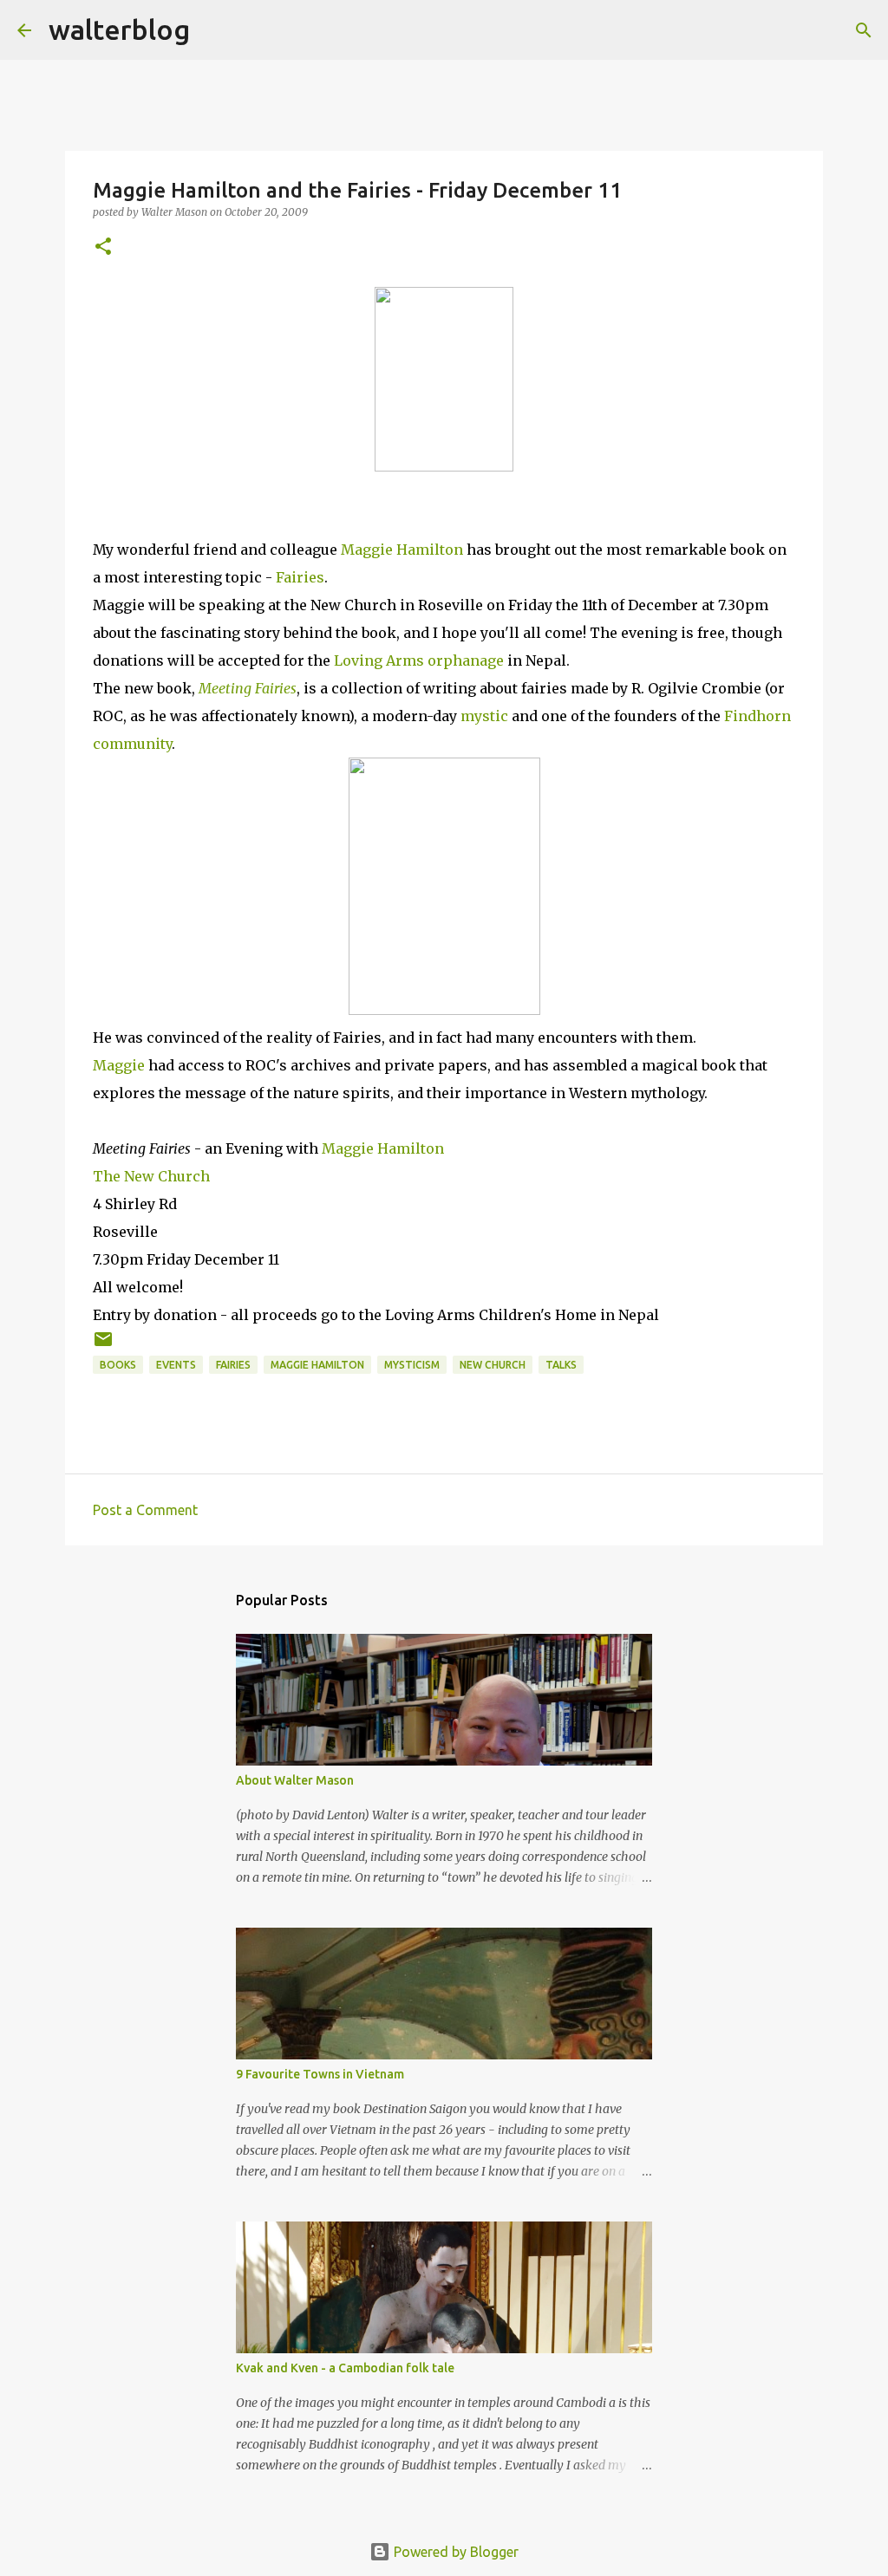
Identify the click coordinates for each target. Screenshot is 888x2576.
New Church (493, 1365)
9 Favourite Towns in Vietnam (320, 2074)
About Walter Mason (295, 1780)
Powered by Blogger (454, 2552)
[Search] (214, 30)
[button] (103, 247)
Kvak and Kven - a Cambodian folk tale (345, 2368)
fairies (233, 1365)
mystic (484, 716)
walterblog (119, 29)
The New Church (151, 1176)
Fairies (300, 577)
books (118, 1365)
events (176, 1365)
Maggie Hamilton (402, 550)
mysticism (412, 1365)
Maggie (119, 1065)
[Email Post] (103, 1346)
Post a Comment (145, 1510)
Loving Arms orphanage (419, 660)
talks (561, 1365)
